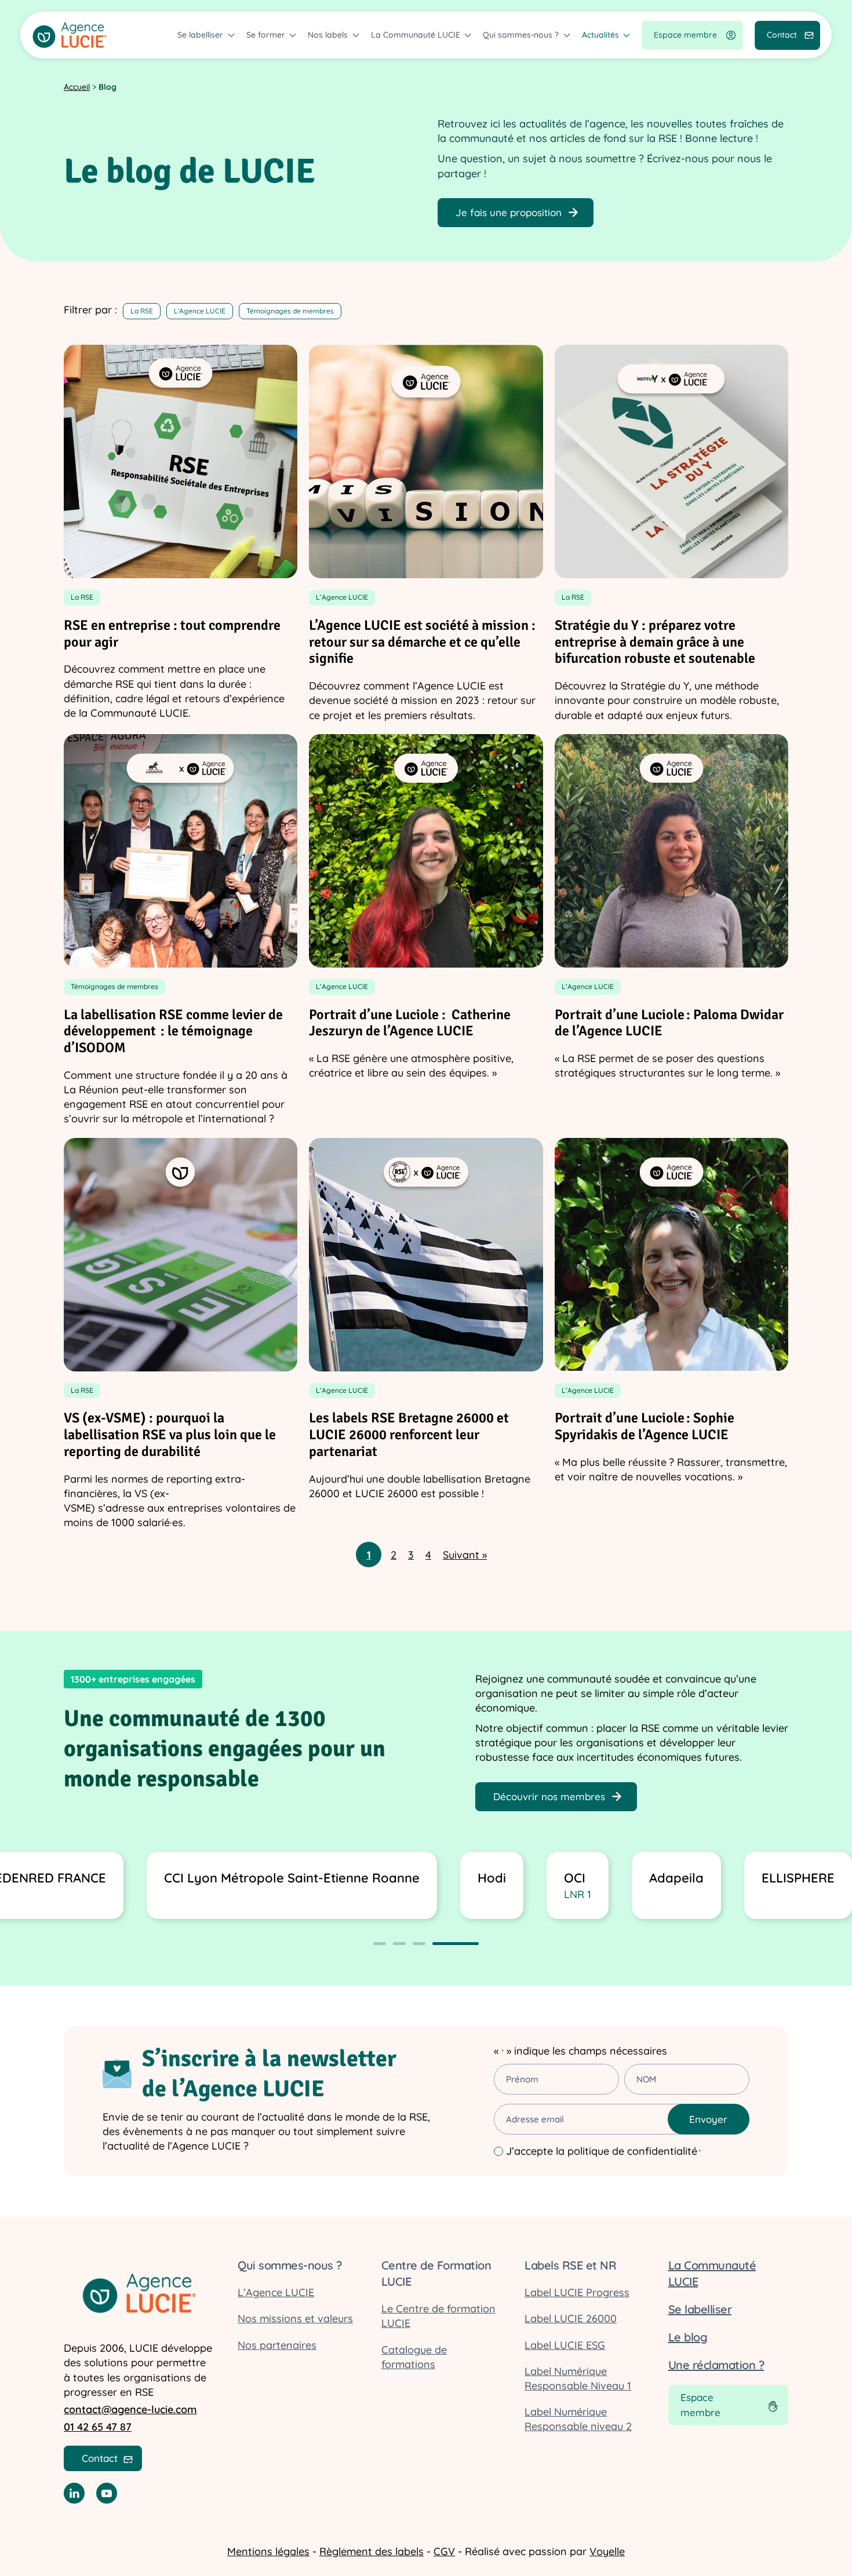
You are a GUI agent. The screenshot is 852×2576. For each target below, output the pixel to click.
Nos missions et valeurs (295, 2318)
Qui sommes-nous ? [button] (521, 35)
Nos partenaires (277, 2345)
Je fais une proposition (509, 212)
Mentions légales (268, 2551)
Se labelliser (700, 2309)
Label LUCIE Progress (577, 2292)
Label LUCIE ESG (565, 2345)
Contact (782, 35)
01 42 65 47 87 (98, 2427)
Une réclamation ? (716, 2365)
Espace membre (685, 35)
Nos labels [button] (328, 35)
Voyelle (607, 2551)
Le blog (688, 2337)
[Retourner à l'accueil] (70, 35)
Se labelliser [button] (200, 35)
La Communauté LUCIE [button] (416, 35)
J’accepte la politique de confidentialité (603, 2151)
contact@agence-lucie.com (130, 2409)
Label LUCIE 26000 (571, 2318)
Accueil (77, 87)
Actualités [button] (600, 35)
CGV (444, 2551)
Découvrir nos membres (549, 1796)
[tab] (380, 1944)
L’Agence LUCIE (276, 2292)
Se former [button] (266, 35)
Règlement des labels (372, 2551)
